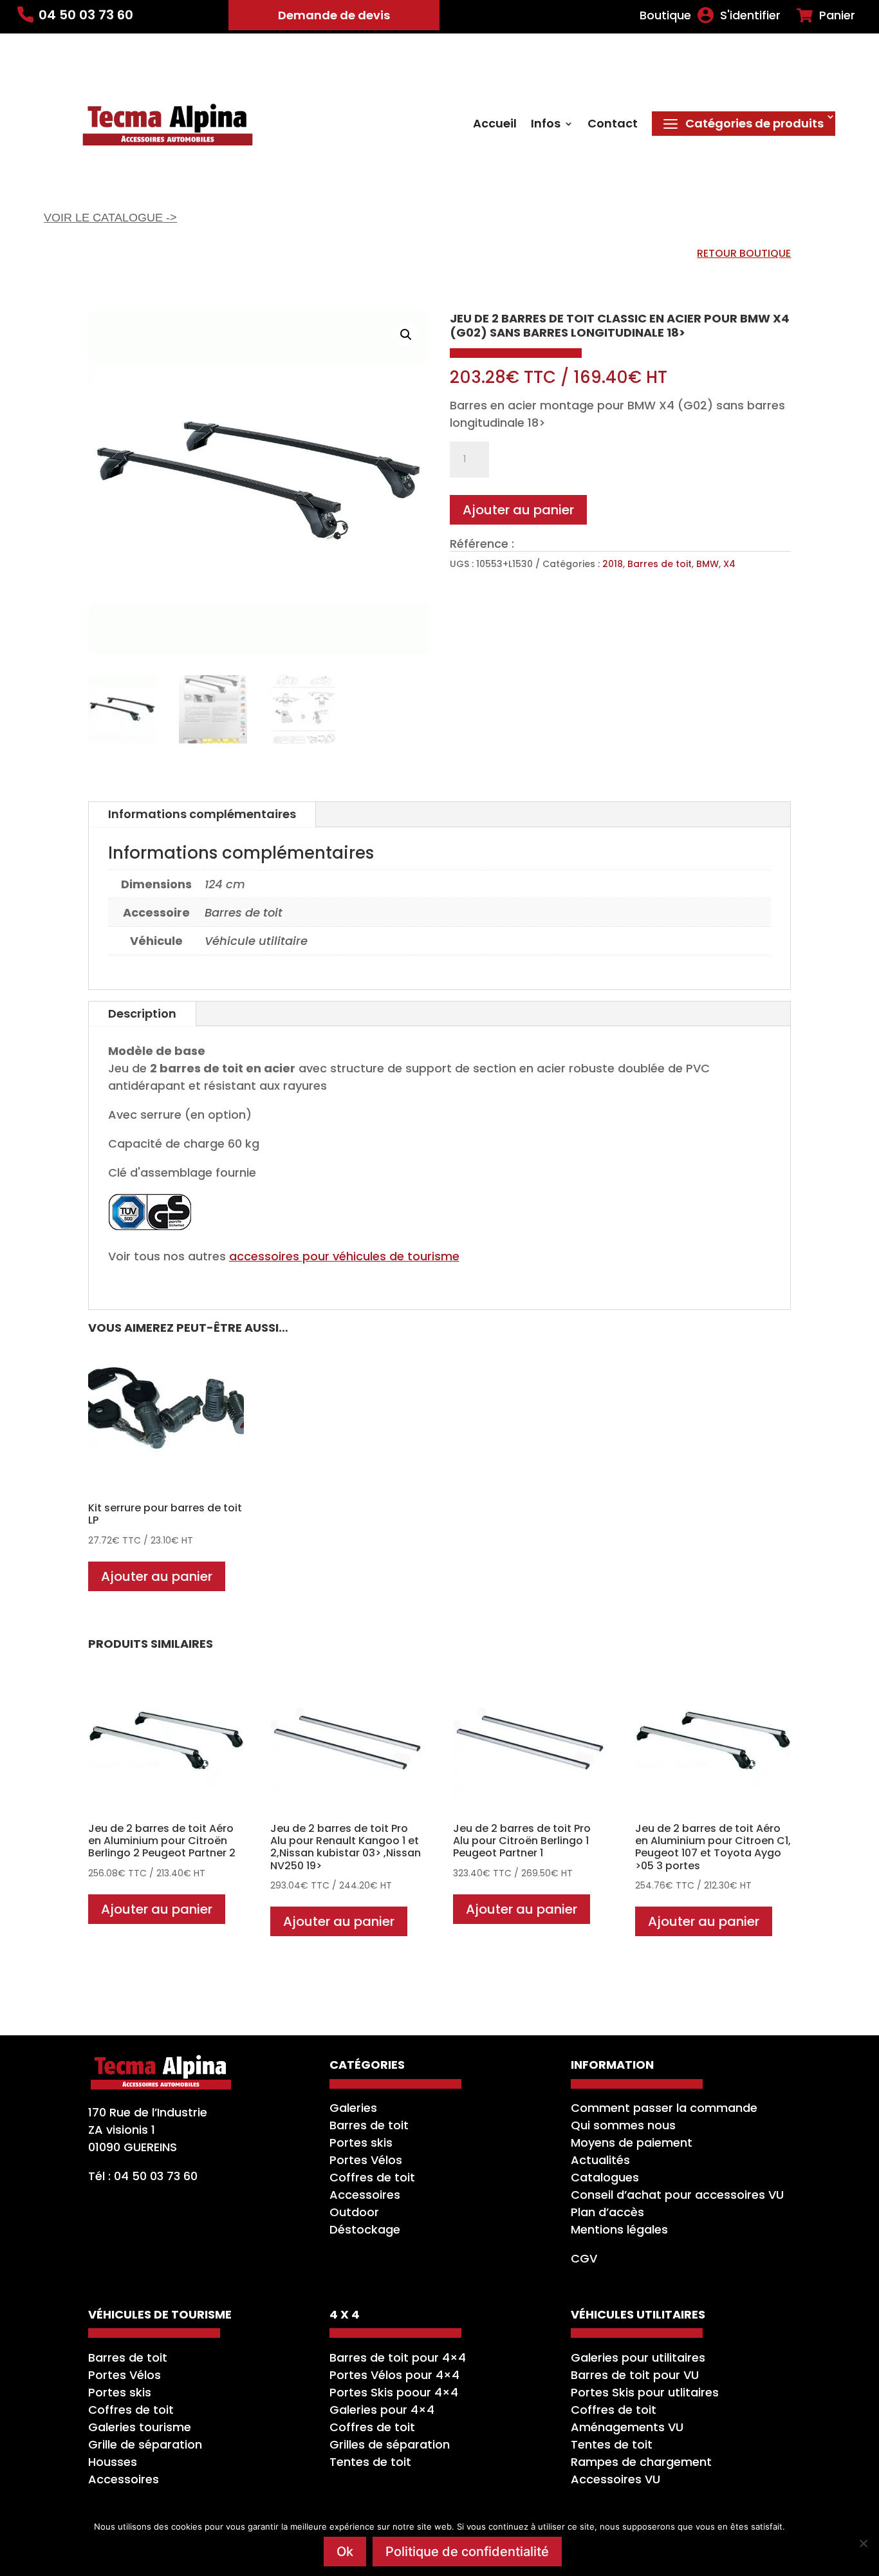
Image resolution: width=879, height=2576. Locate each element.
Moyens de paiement (632, 2142)
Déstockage (365, 2229)
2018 (613, 564)
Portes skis (361, 2142)
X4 (729, 564)
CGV (584, 2258)
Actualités (600, 2160)
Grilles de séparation (390, 2444)
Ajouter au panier (518, 510)
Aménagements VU (627, 2427)
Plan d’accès (607, 2212)
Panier (837, 15)
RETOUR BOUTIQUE (744, 253)
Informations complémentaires (202, 814)
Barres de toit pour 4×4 (398, 2357)
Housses (113, 2462)
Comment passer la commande (664, 2108)
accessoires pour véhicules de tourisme (344, 1256)
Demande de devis (334, 15)
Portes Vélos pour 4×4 (394, 2375)
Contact (613, 125)
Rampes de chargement (641, 2462)
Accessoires (365, 2195)
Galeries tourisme (140, 2427)
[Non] (863, 2543)
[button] (406, 335)
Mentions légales (619, 2229)
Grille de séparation (145, 2444)
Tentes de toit (370, 2462)
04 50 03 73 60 (86, 15)
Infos (546, 125)
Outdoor (354, 2212)
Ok (345, 2552)
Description (142, 1013)
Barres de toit (660, 564)
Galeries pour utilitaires (638, 2357)
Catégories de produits (754, 123)
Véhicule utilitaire (256, 941)
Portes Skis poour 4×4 (394, 2392)
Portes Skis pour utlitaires (645, 2392)
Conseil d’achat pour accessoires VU (677, 2195)
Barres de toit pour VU (635, 2375)
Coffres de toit (372, 2177)
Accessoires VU (615, 2479)
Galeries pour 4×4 (382, 2410)
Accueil (495, 125)
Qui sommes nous (623, 2125)
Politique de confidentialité (467, 2552)
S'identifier (750, 15)
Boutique (665, 15)
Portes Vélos (366, 2160)
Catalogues (605, 2177)
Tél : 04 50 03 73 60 (143, 2176)
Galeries (353, 2108)
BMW (708, 564)
